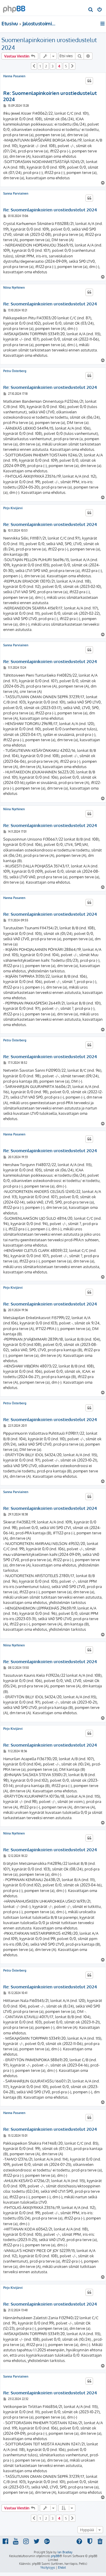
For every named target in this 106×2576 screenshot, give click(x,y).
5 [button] (66, 66)
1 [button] (40, 66)
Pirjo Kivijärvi (13, 508)
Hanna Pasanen (14, 76)
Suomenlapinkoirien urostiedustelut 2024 (49, 44)
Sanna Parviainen (16, 193)
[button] (34, 66)
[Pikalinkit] (103, 24)
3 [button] (53, 66)
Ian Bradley (65, 2552)
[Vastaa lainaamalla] (89, 81)
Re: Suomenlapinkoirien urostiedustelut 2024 (50, 96)
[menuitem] (91, 10)
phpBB (55, 2556)
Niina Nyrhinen (14, 287)
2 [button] (46, 66)
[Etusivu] (14, 8)
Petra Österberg (15, 371)
